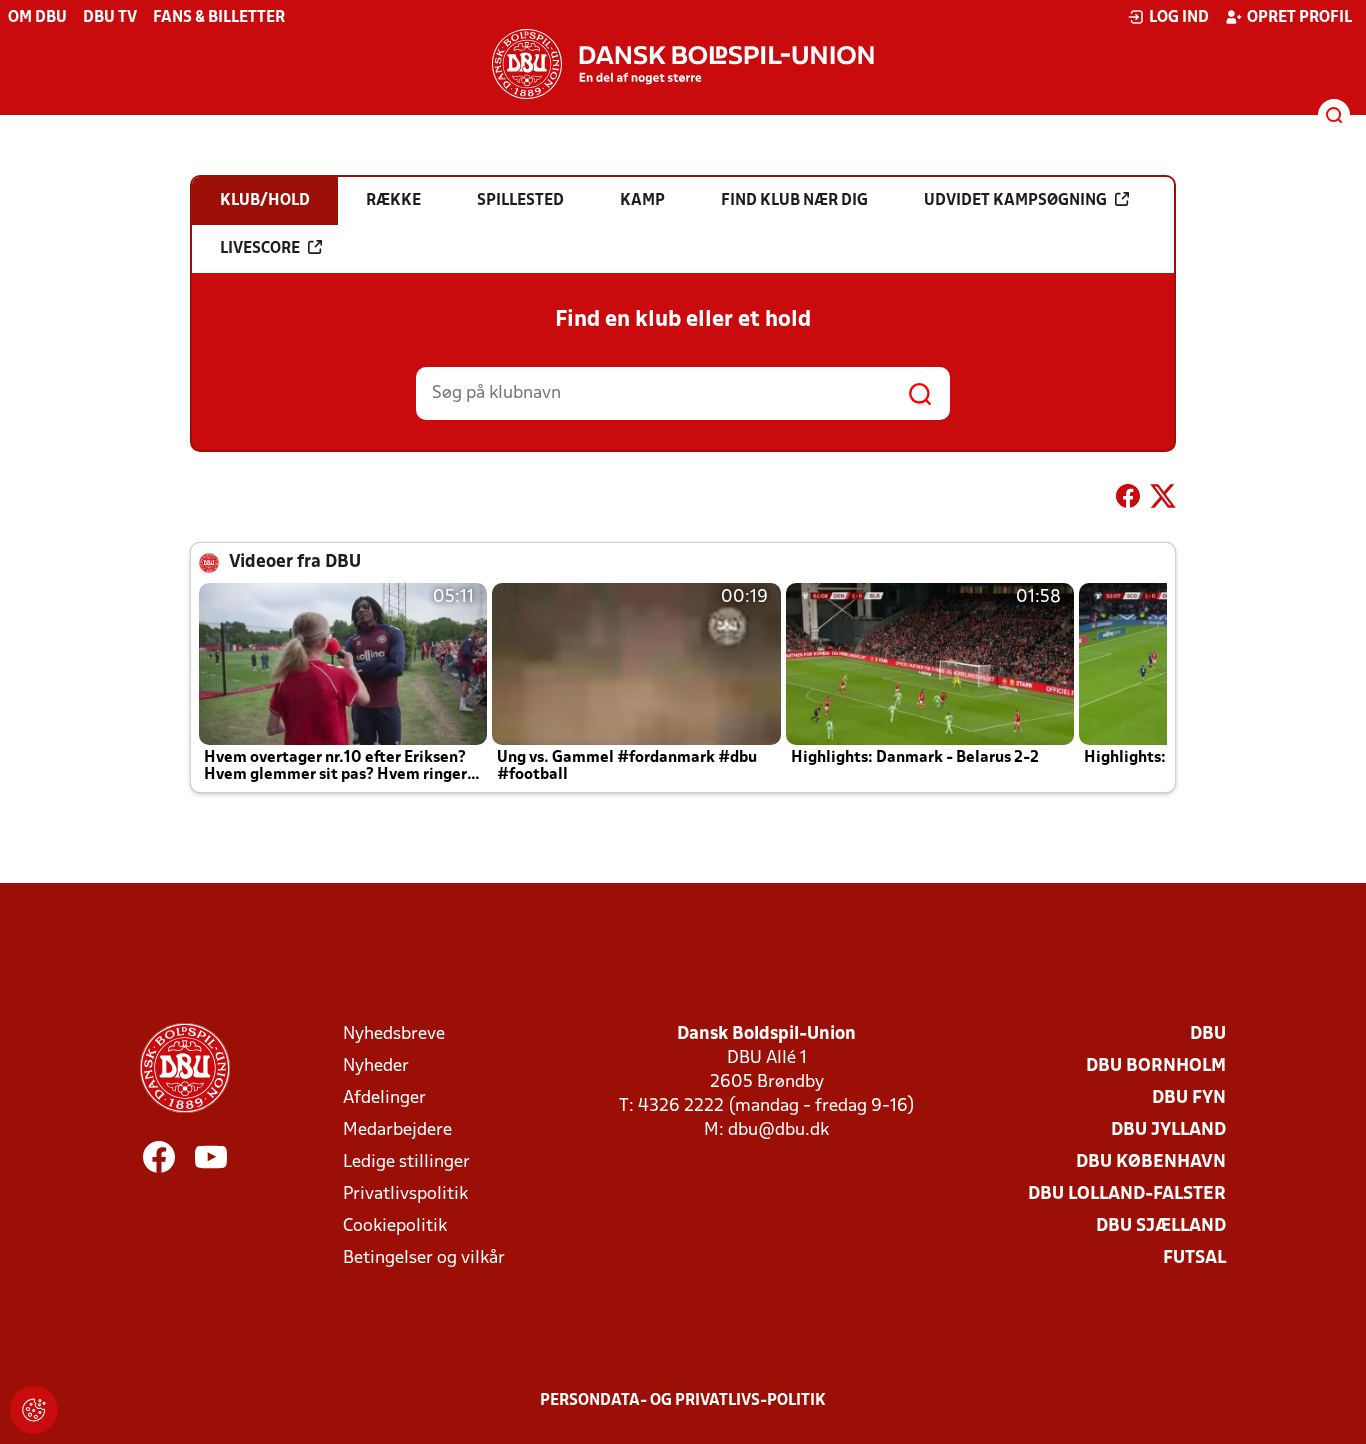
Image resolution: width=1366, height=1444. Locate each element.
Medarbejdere (397, 1130)
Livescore (260, 249)
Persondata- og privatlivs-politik (683, 1401)
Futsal (1194, 1258)
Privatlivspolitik (405, 1194)
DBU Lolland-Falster (1127, 1194)
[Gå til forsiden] (683, 64)
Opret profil (1299, 18)
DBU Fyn (1189, 1098)
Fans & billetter (219, 18)
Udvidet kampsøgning (1015, 201)
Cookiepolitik (395, 1226)
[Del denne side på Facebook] (1128, 500)
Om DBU (37, 18)
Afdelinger (384, 1098)
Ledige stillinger (406, 1162)
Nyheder (376, 1066)
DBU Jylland (1168, 1130)
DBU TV (110, 18)
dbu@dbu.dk (778, 1130)
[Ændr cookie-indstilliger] (34, 1410)
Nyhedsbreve (394, 1034)
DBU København (1151, 1162)
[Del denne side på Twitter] (1163, 500)
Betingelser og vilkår (424, 1258)
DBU (1208, 1034)
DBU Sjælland (1161, 1226)
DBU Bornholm (1156, 1066)
